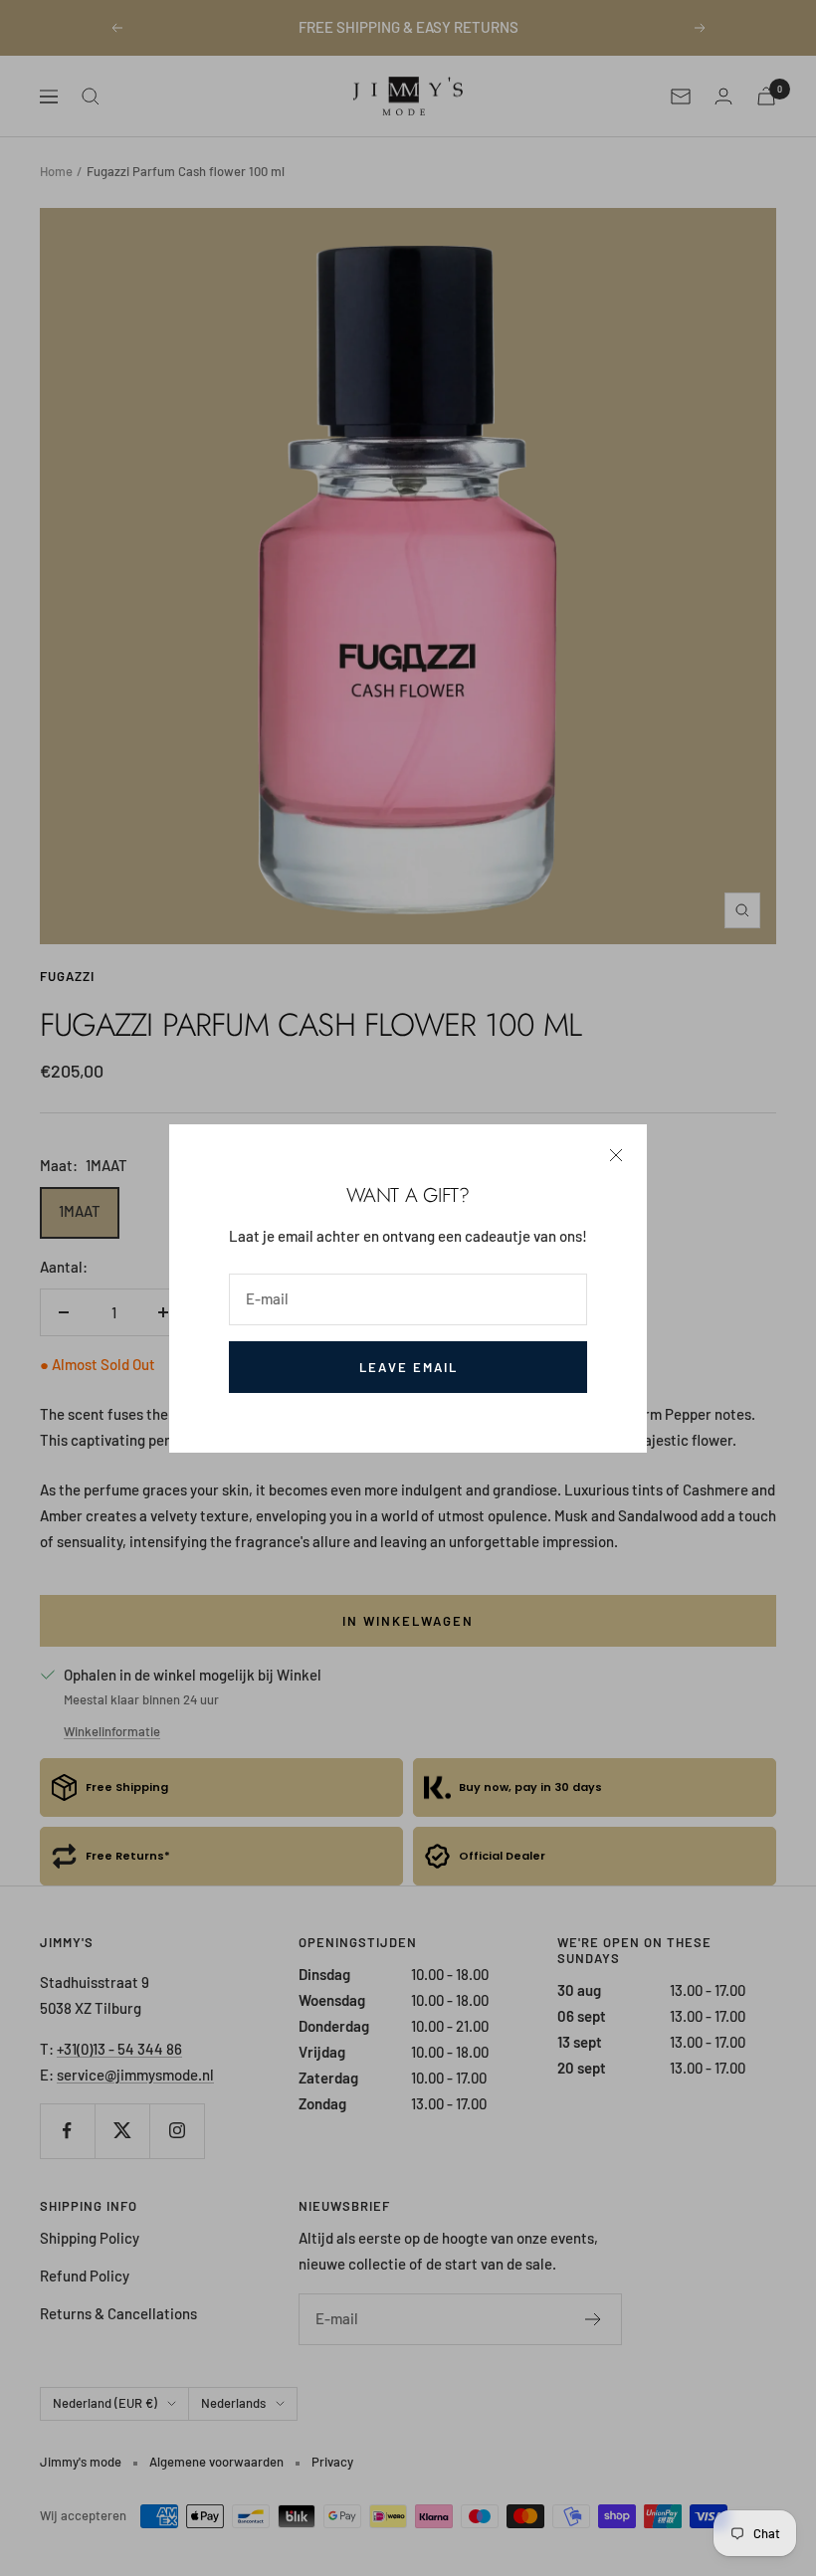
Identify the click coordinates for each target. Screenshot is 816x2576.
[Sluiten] (616, 1155)
